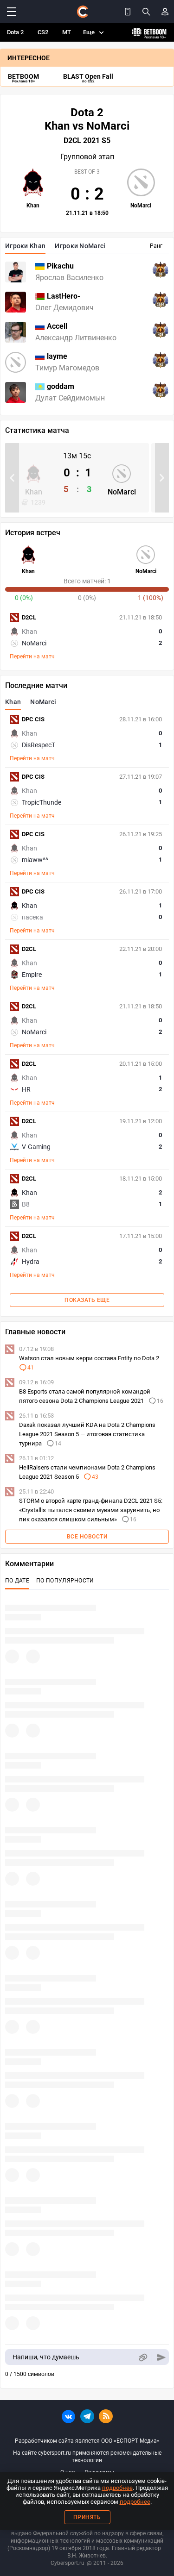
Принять (87, 2517)
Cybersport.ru (68, 2563)
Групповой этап (87, 157)
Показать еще (87, 1300)
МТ (67, 32)
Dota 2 (15, 32)
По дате (17, 1581)
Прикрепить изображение (143, 2357)
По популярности (65, 1581)
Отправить (161, 2357)
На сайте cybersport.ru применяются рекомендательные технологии (87, 2457)
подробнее (117, 2488)
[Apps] (128, 12)
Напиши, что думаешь (46, 2357)
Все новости (87, 1537)
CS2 (43, 32)
